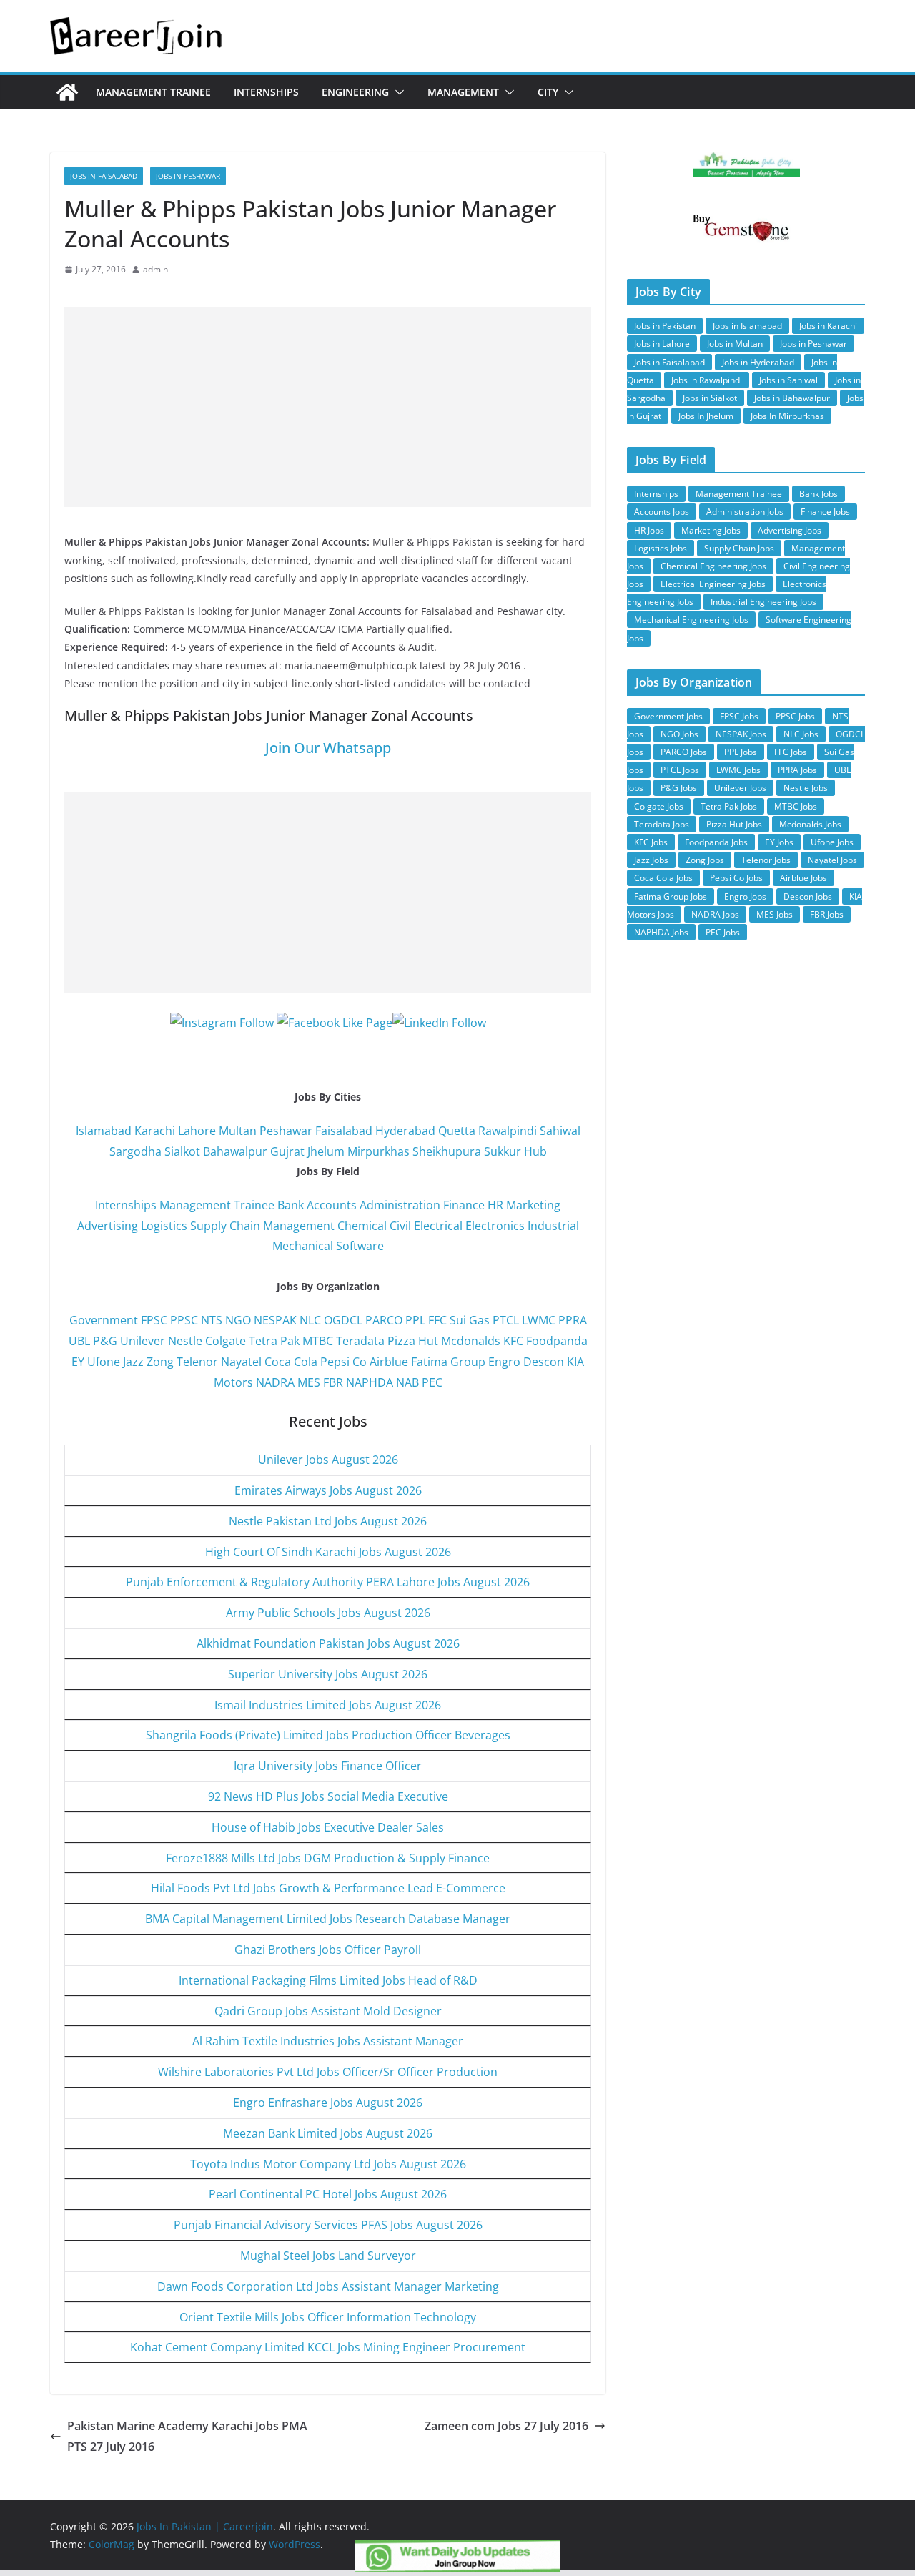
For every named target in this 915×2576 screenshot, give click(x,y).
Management (463, 92)
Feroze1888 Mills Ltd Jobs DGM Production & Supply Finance (328, 1858)
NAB (407, 1382)
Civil (400, 1226)
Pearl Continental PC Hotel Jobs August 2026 (328, 2194)
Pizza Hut (413, 1341)
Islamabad (104, 1131)
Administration (400, 1205)
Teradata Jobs (662, 824)
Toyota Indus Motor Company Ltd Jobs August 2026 (328, 2164)
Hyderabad (405, 1131)
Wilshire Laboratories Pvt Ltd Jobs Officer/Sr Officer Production (328, 2072)
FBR (333, 1382)
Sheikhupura (447, 1151)
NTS (212, 1320)
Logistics (164, 1226)
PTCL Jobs (680, 770)
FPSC (154, 1320)
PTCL (506, 1320)
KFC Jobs (651, 842)
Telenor (197, 1362)
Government (104, 1320)
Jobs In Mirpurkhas (787, 416)
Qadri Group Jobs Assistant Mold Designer (328, 2011)
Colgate (226, 1341)
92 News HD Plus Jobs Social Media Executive (328, 1796)
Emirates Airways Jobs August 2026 (328, 1490)
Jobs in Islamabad (747, 326)
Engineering (355, 92)
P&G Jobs (679, 788)
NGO (238, 1320)
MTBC (318, 1341)
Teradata (360, 1341)
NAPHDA (370, 1382)
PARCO (385, 1320)
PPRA (573, 1320)
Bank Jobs (818, 494)
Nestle (185, 1341)
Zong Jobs (705, 860)
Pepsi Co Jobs (736, 878)
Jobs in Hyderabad (758, 362)
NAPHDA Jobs (661, 932)
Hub (535, 1151)
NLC (310, 1320)
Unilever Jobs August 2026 (328, 1460)
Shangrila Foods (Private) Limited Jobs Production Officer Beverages (328, 1735)
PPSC (184, 1320)
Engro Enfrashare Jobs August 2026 (328, 2103)
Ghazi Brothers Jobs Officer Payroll (328, 1950)
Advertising (108, 1226)
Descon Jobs (808, 896)
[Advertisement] (328, 407)
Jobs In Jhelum (706, 416)
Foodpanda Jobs (716, 842)
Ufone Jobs (832, 842)
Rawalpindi (508, 1131)
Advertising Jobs (790, 530)
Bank (291, 1205)
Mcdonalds (471, 1341)
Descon (544, 1362)
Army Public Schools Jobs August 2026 (328, 1613)
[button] (397, 92)
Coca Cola (291, 1362)
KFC (513, 1341)
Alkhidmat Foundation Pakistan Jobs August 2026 (328, 1643)
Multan (238, 1131)
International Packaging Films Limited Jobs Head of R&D (328, 1980)
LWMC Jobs (738, 770)
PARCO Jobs (684, 752)
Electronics (495, 1226)
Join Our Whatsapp (328, 748)
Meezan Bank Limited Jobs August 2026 (328, 2133)
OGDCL (343, 1320)
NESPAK (275, 1320)
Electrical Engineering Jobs (713, 584)
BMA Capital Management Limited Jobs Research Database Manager (328, 1919)
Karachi (155, 1131)
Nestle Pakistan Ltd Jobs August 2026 (328, 1521)
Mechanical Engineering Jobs (691, 620)
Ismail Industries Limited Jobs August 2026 (328, 1705)
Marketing (533, 1205)
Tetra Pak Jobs (729, 806)
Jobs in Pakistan (665, 326)
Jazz (133, 1362)
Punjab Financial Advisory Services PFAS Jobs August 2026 (328, 2225)
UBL (79, 1341)
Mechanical (303, 1246)
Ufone (104, 1362)
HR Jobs (649, 530)
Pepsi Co (343, 1362)
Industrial (553, 1226)
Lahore (197, 1131)
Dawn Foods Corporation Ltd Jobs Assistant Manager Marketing (328, 2286)
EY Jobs (779, 842)
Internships (266, 92)
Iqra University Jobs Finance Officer (328, 1766)
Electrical (438, 1226)
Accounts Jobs (662, 512)
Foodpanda (557, 1341)
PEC (432, 1382)
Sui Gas (470, 1320)
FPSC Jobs (739, 716)
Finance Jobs (825, 512)
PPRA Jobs (797, 770)
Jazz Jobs (651, 860)
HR (495, 1205)
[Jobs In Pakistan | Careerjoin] (67, 92)
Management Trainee (153, 92)
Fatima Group (448, 1362)
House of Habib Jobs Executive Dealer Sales (328, 1827)
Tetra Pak (274, 1341)
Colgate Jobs (659, 806)
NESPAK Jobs (741, 734)
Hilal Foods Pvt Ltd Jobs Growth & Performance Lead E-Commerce (328, 1888)
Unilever (143, 1341)
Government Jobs (668, 716)
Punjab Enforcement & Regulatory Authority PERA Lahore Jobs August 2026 (328, 1582)
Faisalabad (344, 1131)
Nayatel (241, 1362)
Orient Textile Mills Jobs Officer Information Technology (328, 2317)
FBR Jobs (827, 914)
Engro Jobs (745, 896)
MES (309, 1382)
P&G (105, 1341)
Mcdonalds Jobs (810, 824)
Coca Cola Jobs (663, 878)
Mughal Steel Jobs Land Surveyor (328, 2256)
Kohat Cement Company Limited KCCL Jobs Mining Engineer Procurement (328, 2347)
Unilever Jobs (740, 788)
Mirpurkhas (379, 1151)
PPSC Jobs (795, 716)
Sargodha (135, 1151)
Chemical (362, 1226)
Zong (160, 1362)
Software (360, 1246)
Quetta (457, 1131)
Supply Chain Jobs (739, 548)
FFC (437, 1320)
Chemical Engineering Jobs (713, 566)
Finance (464, 1205)
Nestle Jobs (806, 788)
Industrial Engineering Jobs (763, 602)
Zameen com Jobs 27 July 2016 (506, 2426)
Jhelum (326, 1151)
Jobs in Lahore (662, 344)
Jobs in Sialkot (710, 398)
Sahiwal (560, 1131)
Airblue (389, 1362)
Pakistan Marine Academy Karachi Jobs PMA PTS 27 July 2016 (187, 2436)
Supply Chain (225, 1226)
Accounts (332, 1205)
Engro (504, 1362)
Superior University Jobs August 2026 (328, 1674)
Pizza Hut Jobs (734, 824)
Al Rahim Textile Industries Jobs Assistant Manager (328, 2041)
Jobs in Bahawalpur (792, 398)
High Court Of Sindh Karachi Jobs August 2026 (328, 1552)
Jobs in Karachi (828, 326)
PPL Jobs (741, 752)
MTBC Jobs (796, 806)
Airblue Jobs (803, 878)
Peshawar (286, 1131)
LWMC (539, 1320)
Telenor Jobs (766, 860)
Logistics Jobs (661, 548)
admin (155, 269)
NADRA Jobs (715, 914)
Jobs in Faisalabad (104, 176)
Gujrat (287, 1151)
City (548, 92)
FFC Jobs (791, 752)
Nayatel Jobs (832, 860)
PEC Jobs (723, 932)
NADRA (275, 1382)
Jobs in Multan (735, 344)
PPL (415, 1320)
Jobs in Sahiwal (788, 380)
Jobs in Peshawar (188, 176)
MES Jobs (775, 914)
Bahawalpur (235, 1151)
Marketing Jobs (711, 530)
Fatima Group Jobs (671, 896)
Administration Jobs (745, 512)
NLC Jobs (801, 734)
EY (78, 1362)
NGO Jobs (679, 734)
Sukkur (503, 1151)
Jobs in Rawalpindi (707, 380)
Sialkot (182, 1151)
